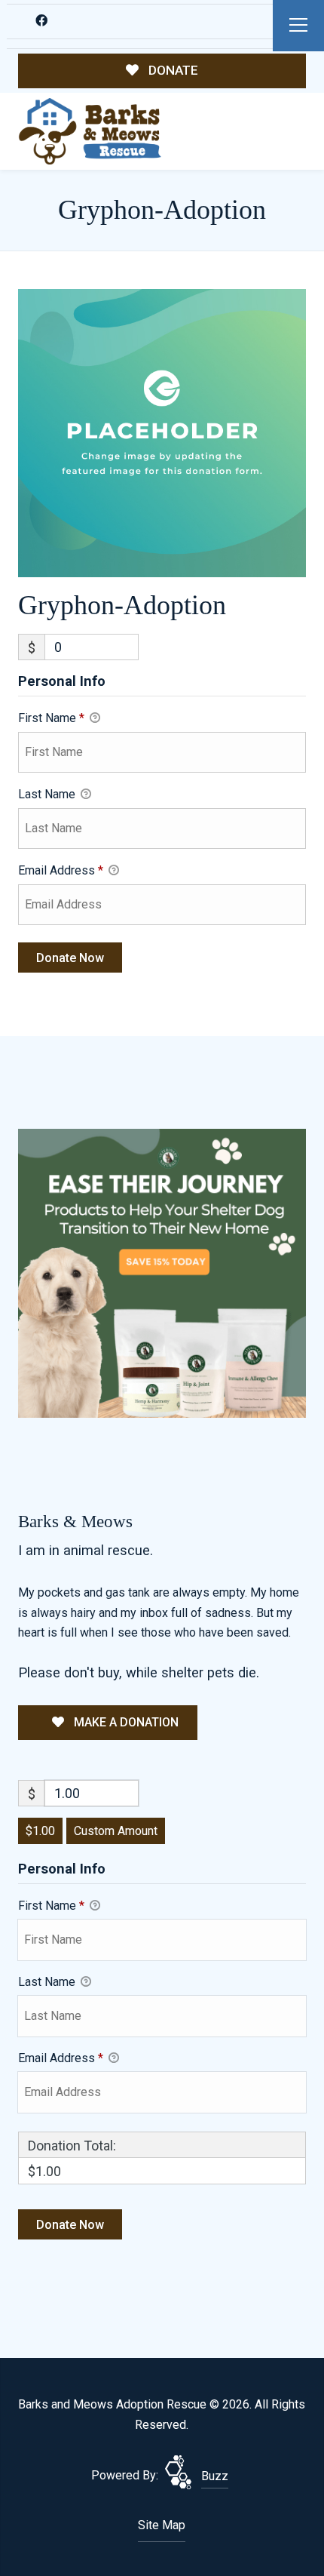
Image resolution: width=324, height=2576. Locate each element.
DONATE (172, 70)
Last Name (48, 794)
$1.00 (40, 1831)
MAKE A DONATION (125, 1722)
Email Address (61, 870)
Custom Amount (116, 1831)
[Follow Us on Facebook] (42, 21)
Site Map (162, 2525)
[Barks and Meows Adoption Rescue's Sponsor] (162, 1272)
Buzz (215, 2476)
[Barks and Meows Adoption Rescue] (90, 132)
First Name (51, 718)
